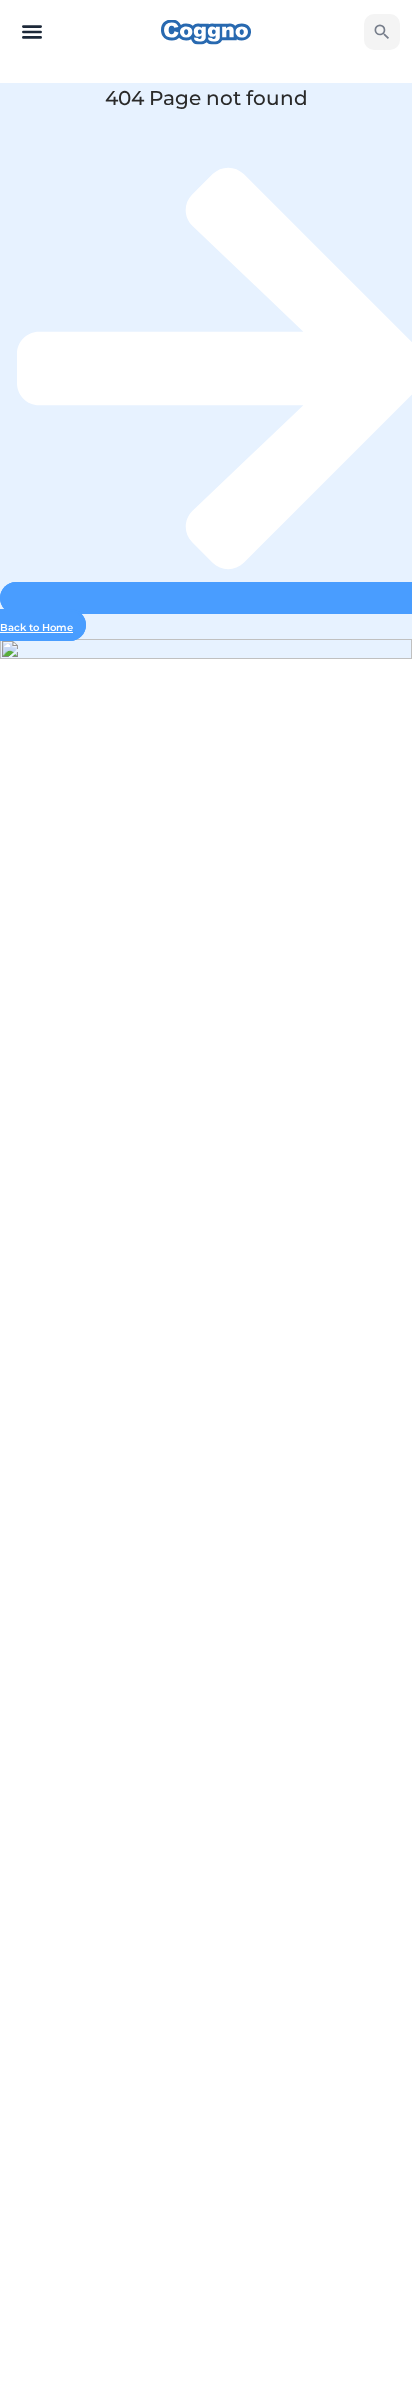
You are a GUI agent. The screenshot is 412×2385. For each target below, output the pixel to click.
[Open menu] (32, 32)
